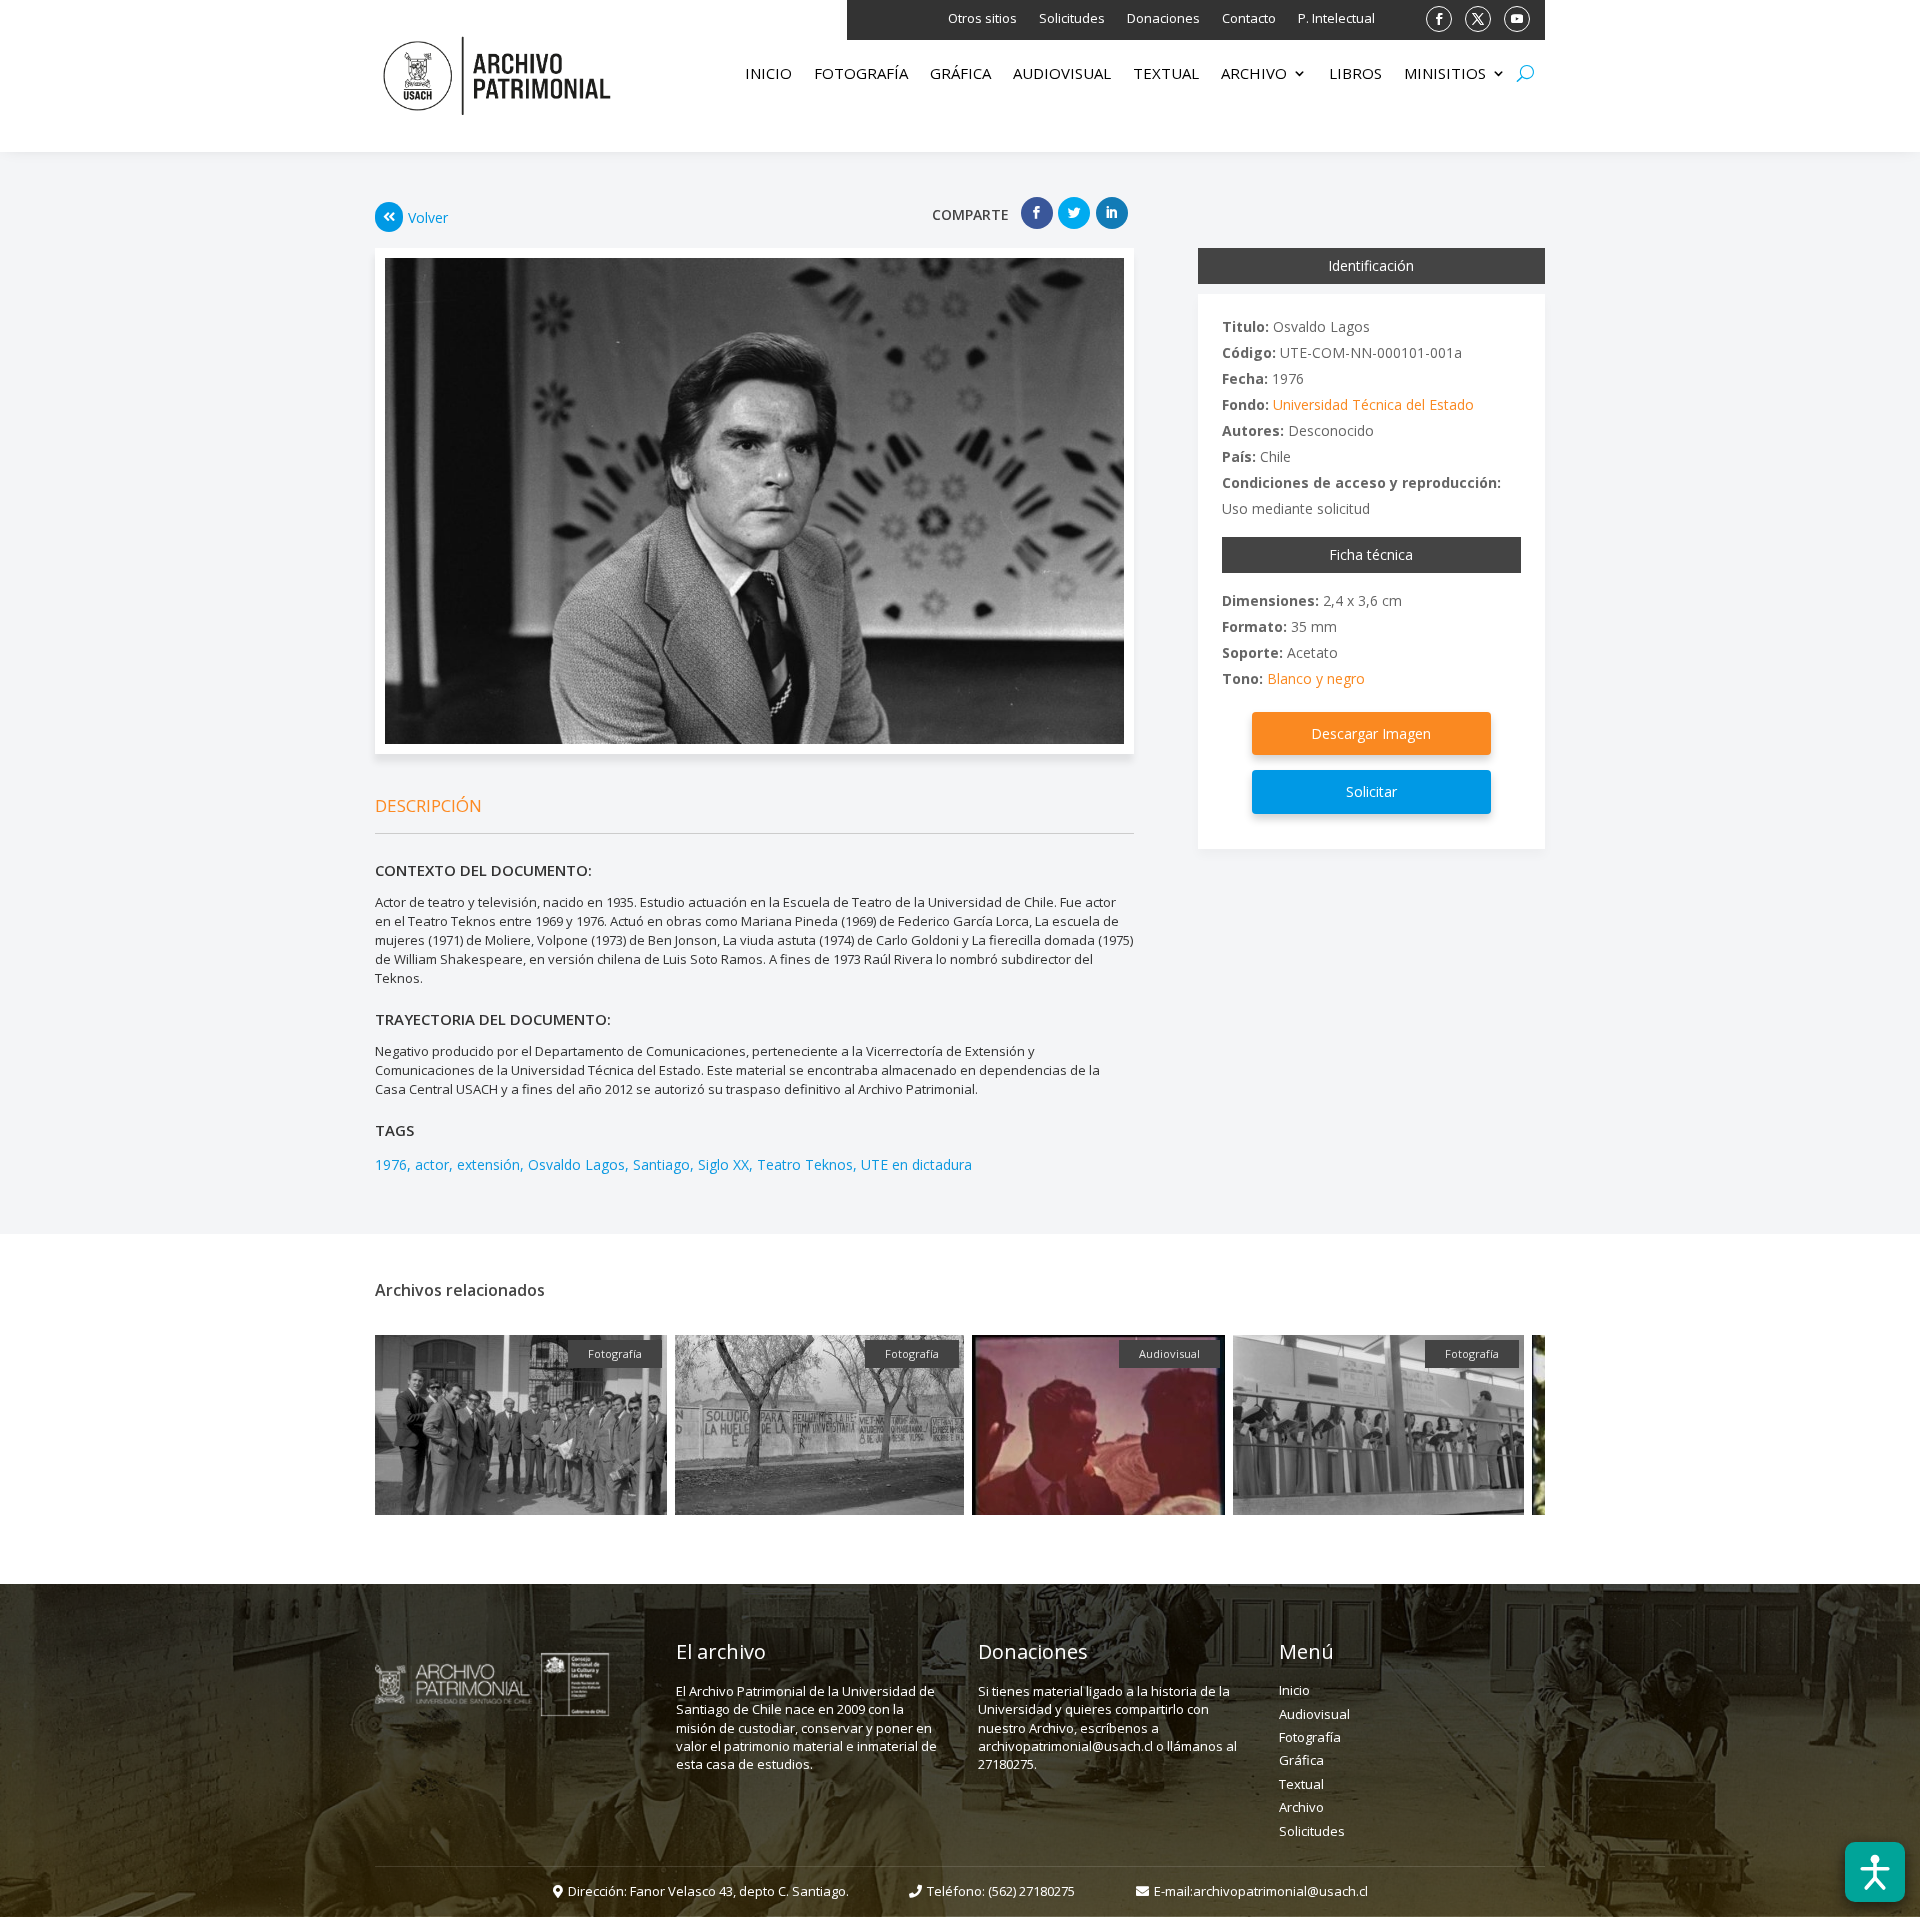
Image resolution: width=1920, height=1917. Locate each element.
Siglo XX (723, 1164)
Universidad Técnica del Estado (1373, 404)
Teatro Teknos (805, 1164)
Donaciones (1163, 19)
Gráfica (960, 74)
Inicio (768, 74)
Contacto (1249, 19)
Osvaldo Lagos (576, 1164)
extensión (488, 1164)
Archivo (1254, 74)
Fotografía (861, 74)
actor (432, 1164)
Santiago (661, 1164)
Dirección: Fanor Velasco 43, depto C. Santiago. (708, 1891)
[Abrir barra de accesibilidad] (1875, 1872)
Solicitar (1371, 791)
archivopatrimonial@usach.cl (1280, 1891)
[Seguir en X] (1478, 19)
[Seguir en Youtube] (1517, 19)
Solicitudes (1072, 19)
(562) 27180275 (1031, 1891)
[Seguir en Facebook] (1439, 19)
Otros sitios (982, 19)
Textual (1166, 74)
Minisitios (1445, 74)
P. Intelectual (1336, 19)
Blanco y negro (1316, 678)
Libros (1355, 74)
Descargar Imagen (1371, 733)
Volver (428, 217)
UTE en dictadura (916, 1164)
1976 (391, 1164)
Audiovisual (1062, 74)
